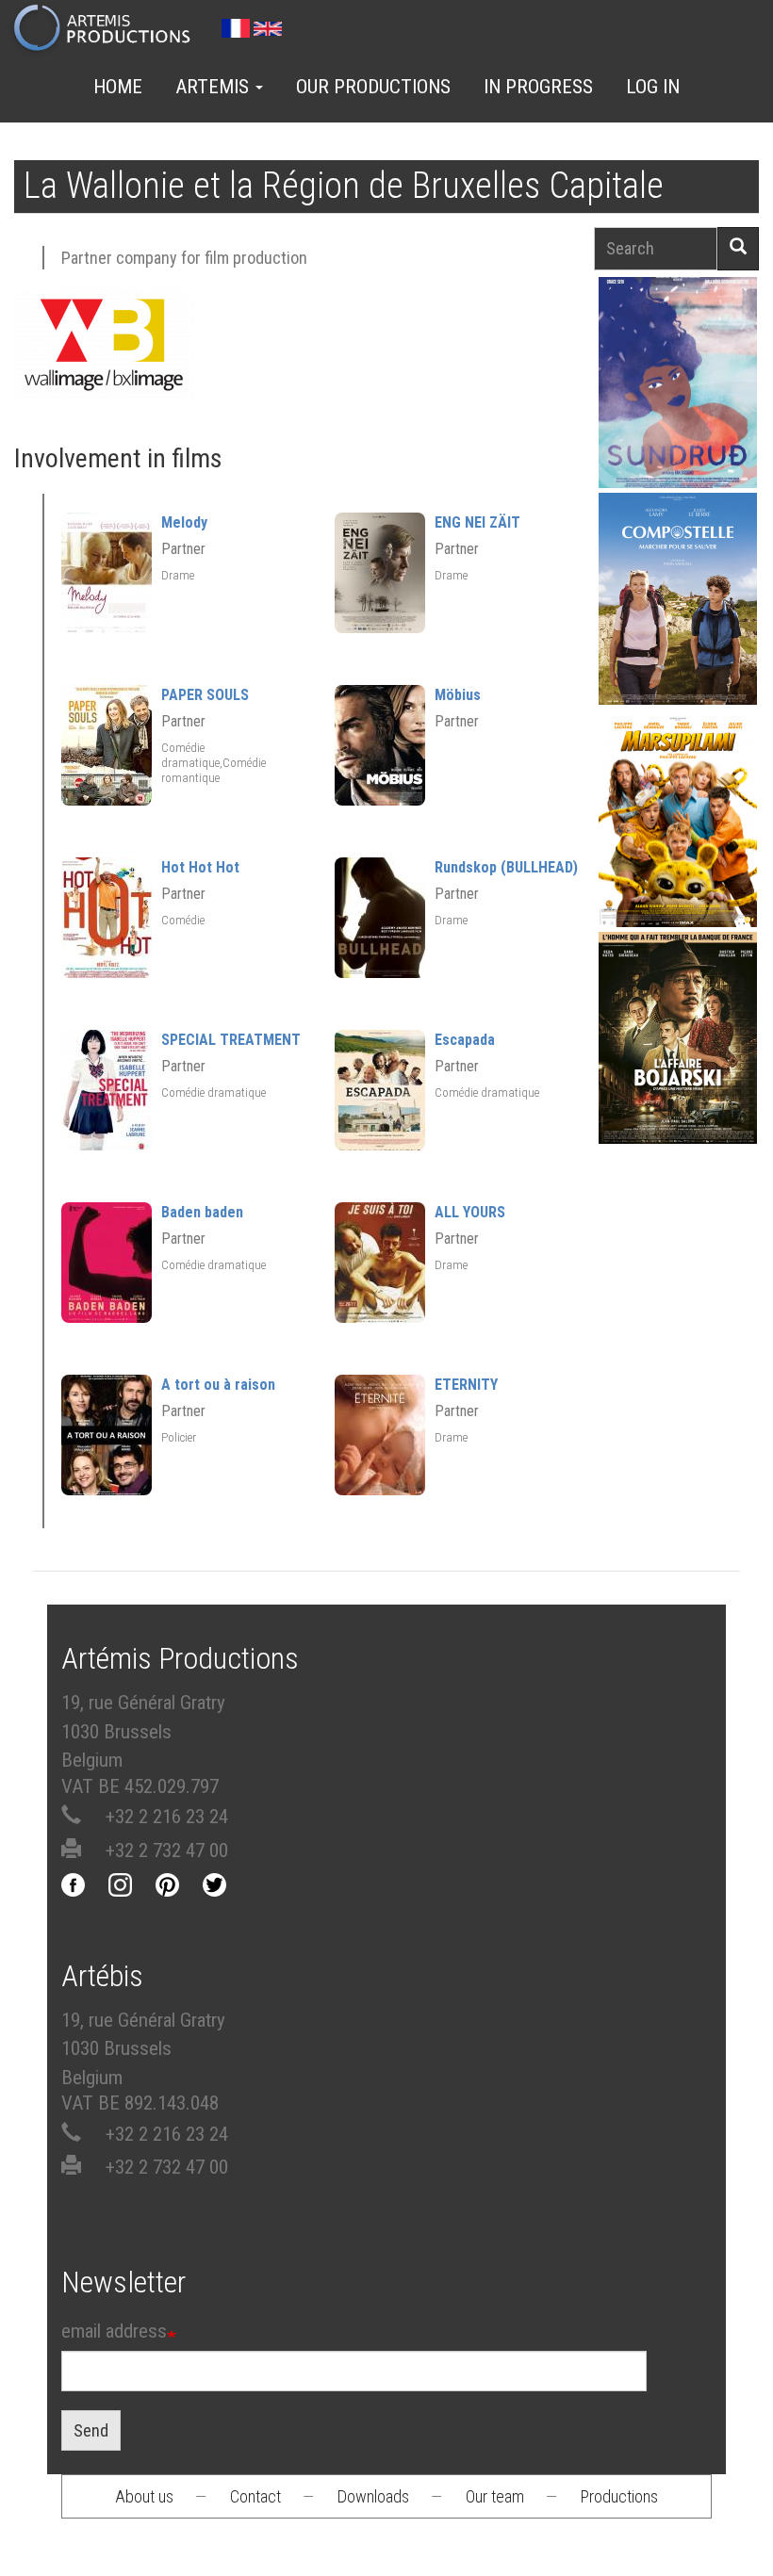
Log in (653, 87)
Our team (495, 2496)
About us (144, 2496)
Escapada (465, 1040)
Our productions (373, 87)
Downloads (373, 2496)
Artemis (214, 87)
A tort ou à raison (218, 1385)
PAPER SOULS (205, 695)
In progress (538, 87)
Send (91, 2430)
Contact (255, 2496)
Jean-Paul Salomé (678, 1069)
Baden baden (202, 1212)
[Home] (110, 29)
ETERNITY (466, 1385)
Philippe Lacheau (678, 853)
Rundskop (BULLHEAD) (506, 867)
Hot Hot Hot (200, 867)
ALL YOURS (470, 1212)
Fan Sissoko (678, 387)
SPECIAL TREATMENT (231, 1040)
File (688, 338)
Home (118, 87)
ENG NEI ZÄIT (477, 522)
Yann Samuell (678, 630)
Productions (619, 2496)
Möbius (458, 695)
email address (114, 2331)
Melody (184, 522)
